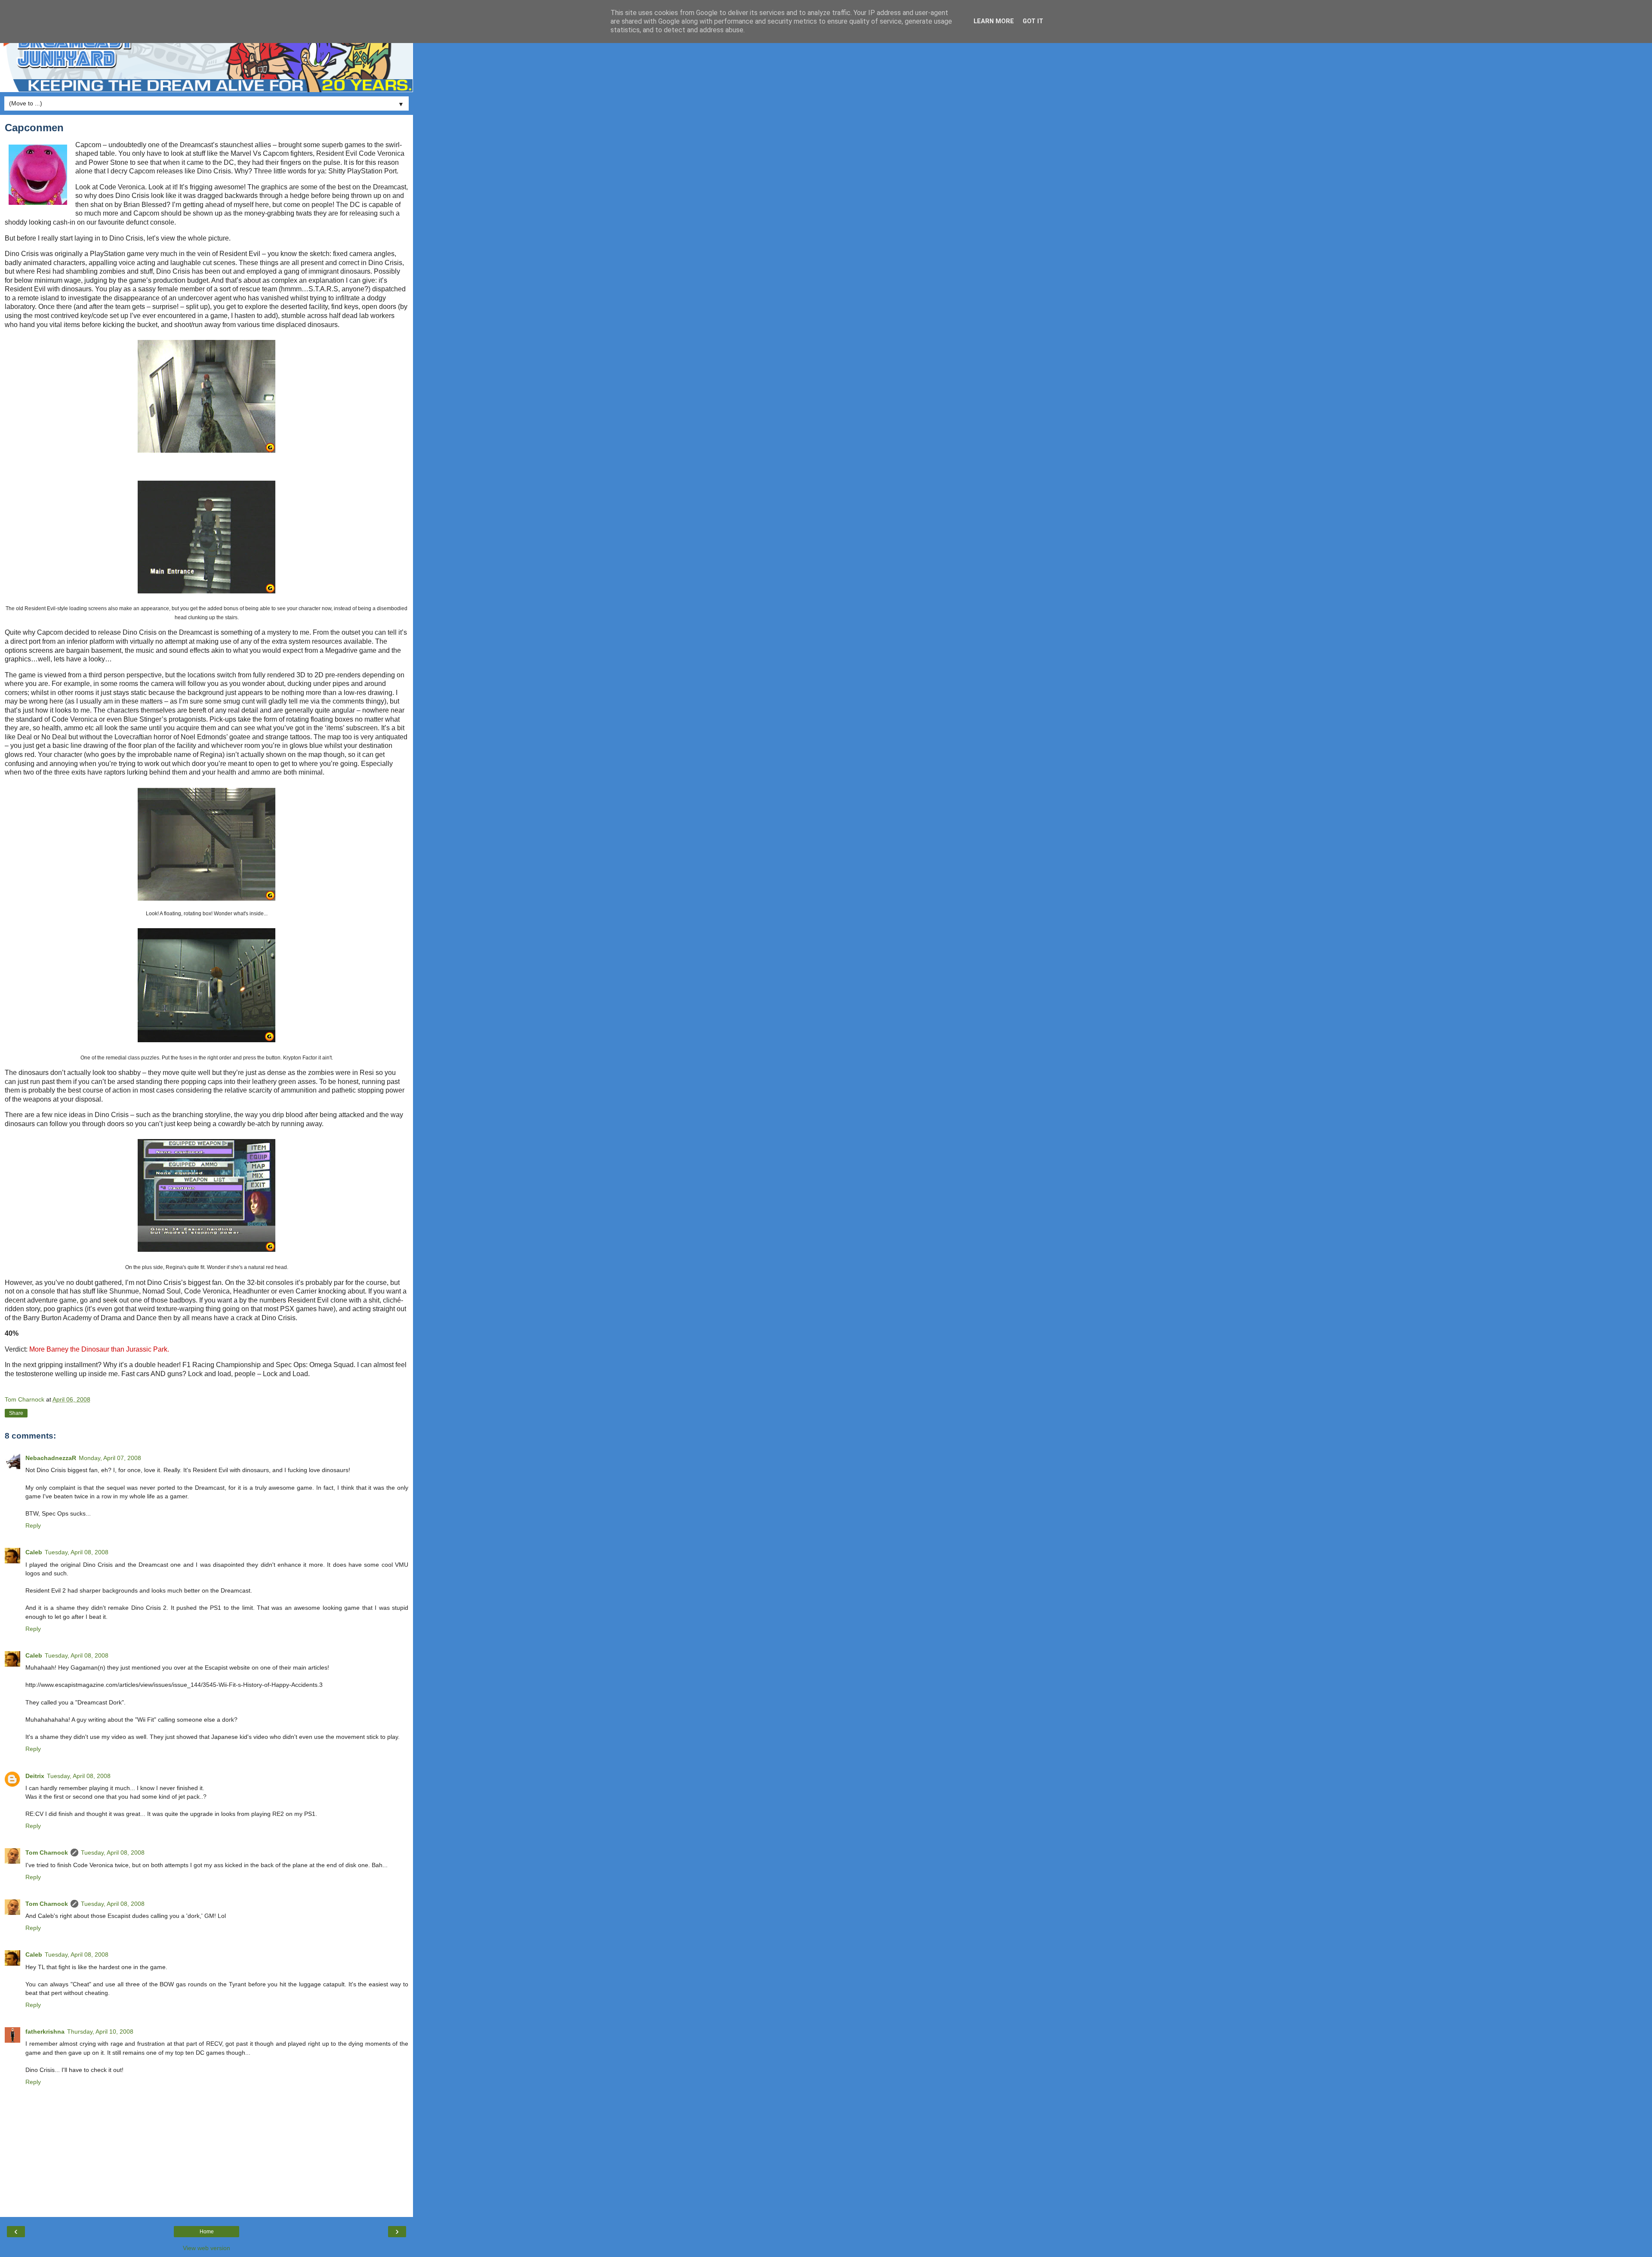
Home (207, 2232)
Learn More (994, 21)
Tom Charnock (47, 1853)
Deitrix (35, 1776)
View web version (206, 2248)
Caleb (34, 1552)
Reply (33, 1525)
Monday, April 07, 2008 (110, 1458)
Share (16, 1413)
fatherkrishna (45, 2032)
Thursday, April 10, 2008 (100, 2032)
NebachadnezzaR (51, 1458)
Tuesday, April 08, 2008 (77, 1552)
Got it (1033, 21)
